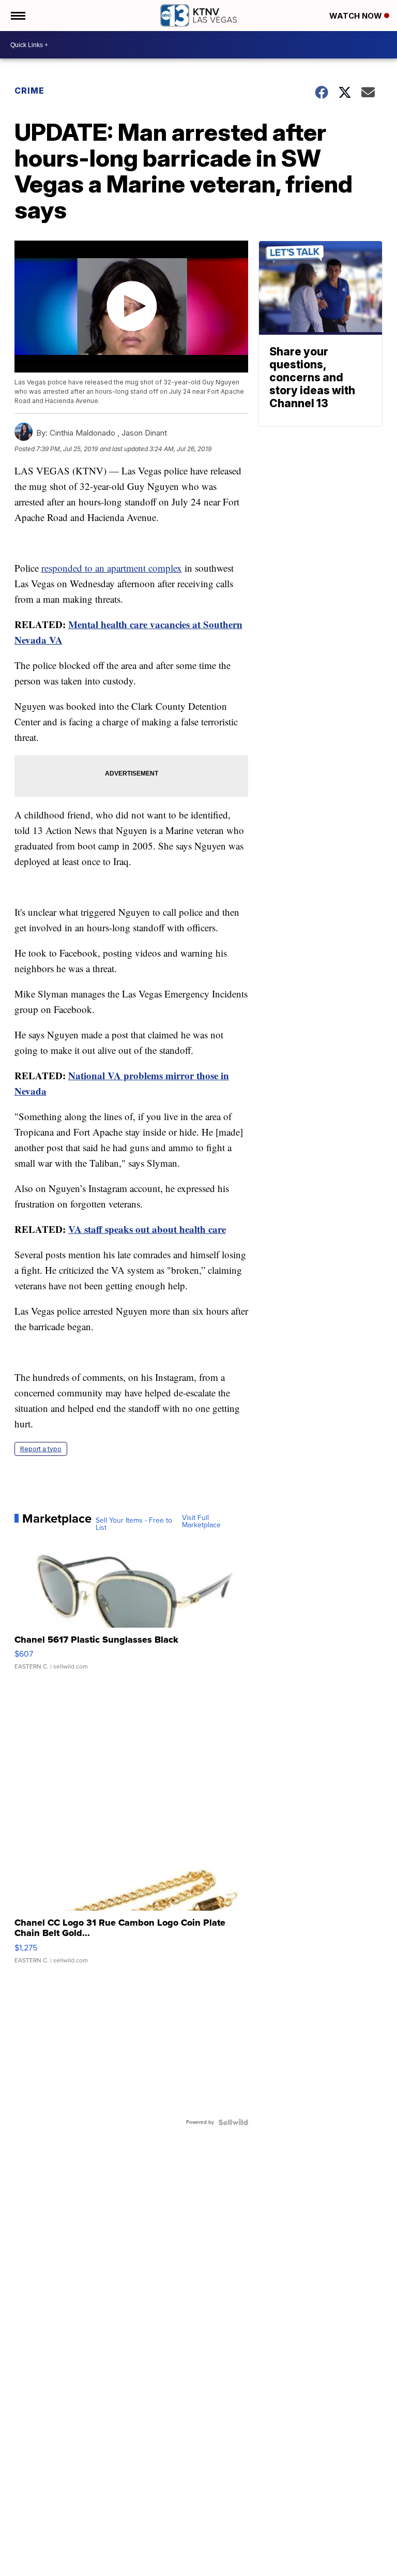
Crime (29, 91)
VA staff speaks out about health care (147, 1229)
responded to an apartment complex (112, 568)
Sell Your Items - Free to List (134, 1524)
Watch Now (357, 16)
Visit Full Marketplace (201, 1522)
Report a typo (41, 1449)
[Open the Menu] (17, 16)
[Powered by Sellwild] (233, 2122)
